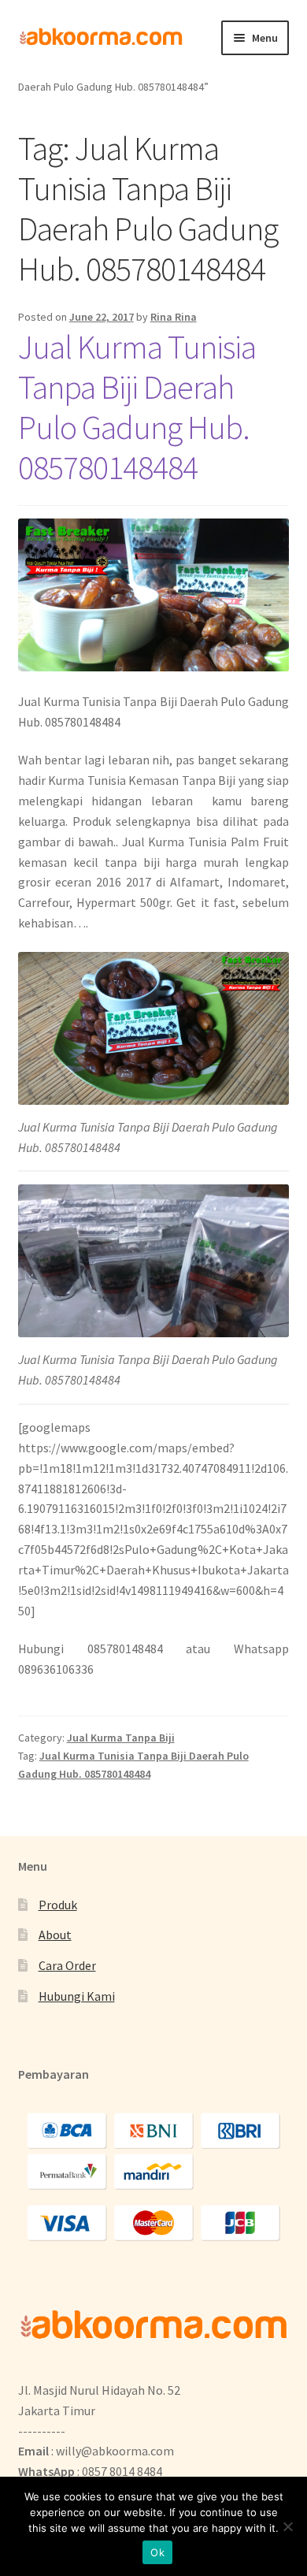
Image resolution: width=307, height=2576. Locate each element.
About (55, 1935)
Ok (157, 2552)
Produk (58, 1905)
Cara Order (67, 1965)
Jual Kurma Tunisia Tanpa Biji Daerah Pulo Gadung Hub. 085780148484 (137, 407)
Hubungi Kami (77, 1996)
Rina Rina (174, 317)
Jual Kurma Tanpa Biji (121, 1738)
